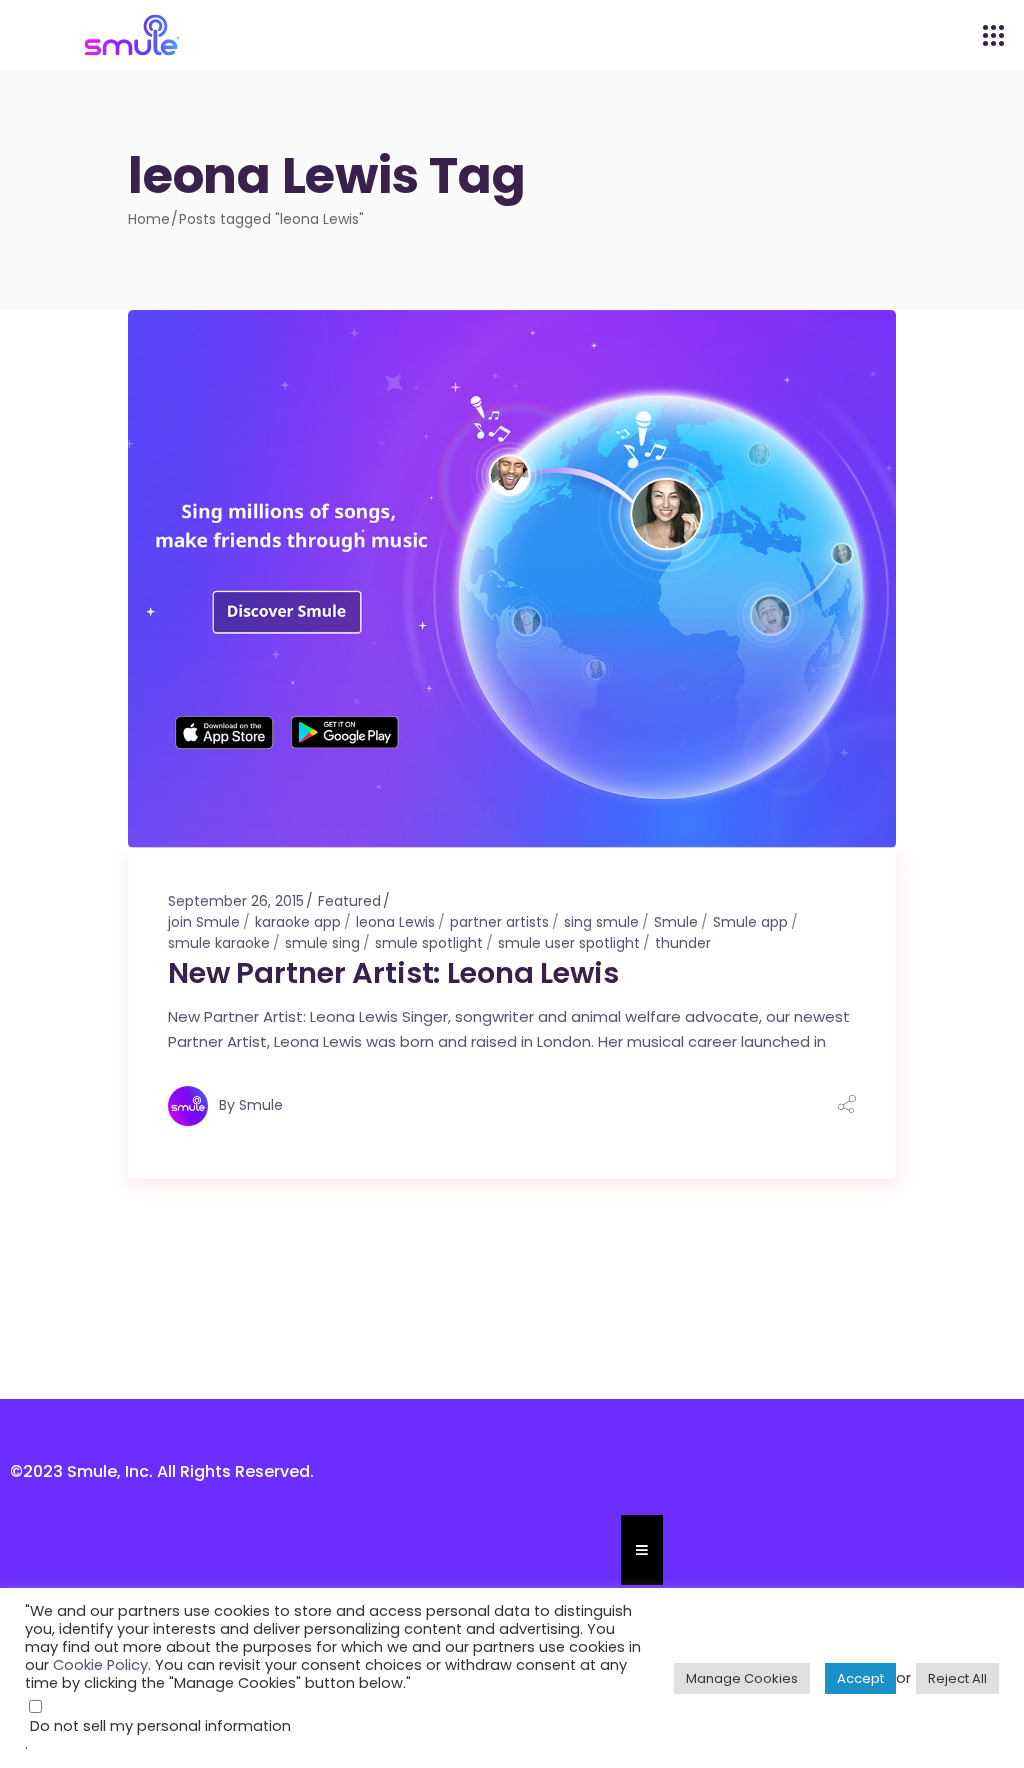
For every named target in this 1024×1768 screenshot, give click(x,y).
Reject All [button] (957, 1678)
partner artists (499, 922)
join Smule (204, 922)
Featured (349, 901)
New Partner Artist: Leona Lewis (393, 973)
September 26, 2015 (236, 901)
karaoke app (298, 922)
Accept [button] (860, 1678)
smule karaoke (219, 943)
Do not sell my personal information (160, 1726)
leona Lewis (395, 922)
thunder (683, 943)
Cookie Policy (100, 1665)
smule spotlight (429, 943)
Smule (676, 922)
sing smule (601, 922)
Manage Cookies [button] (742, 1678)
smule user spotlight (569, 943)
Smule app (750, 922)
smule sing (322, 943)
